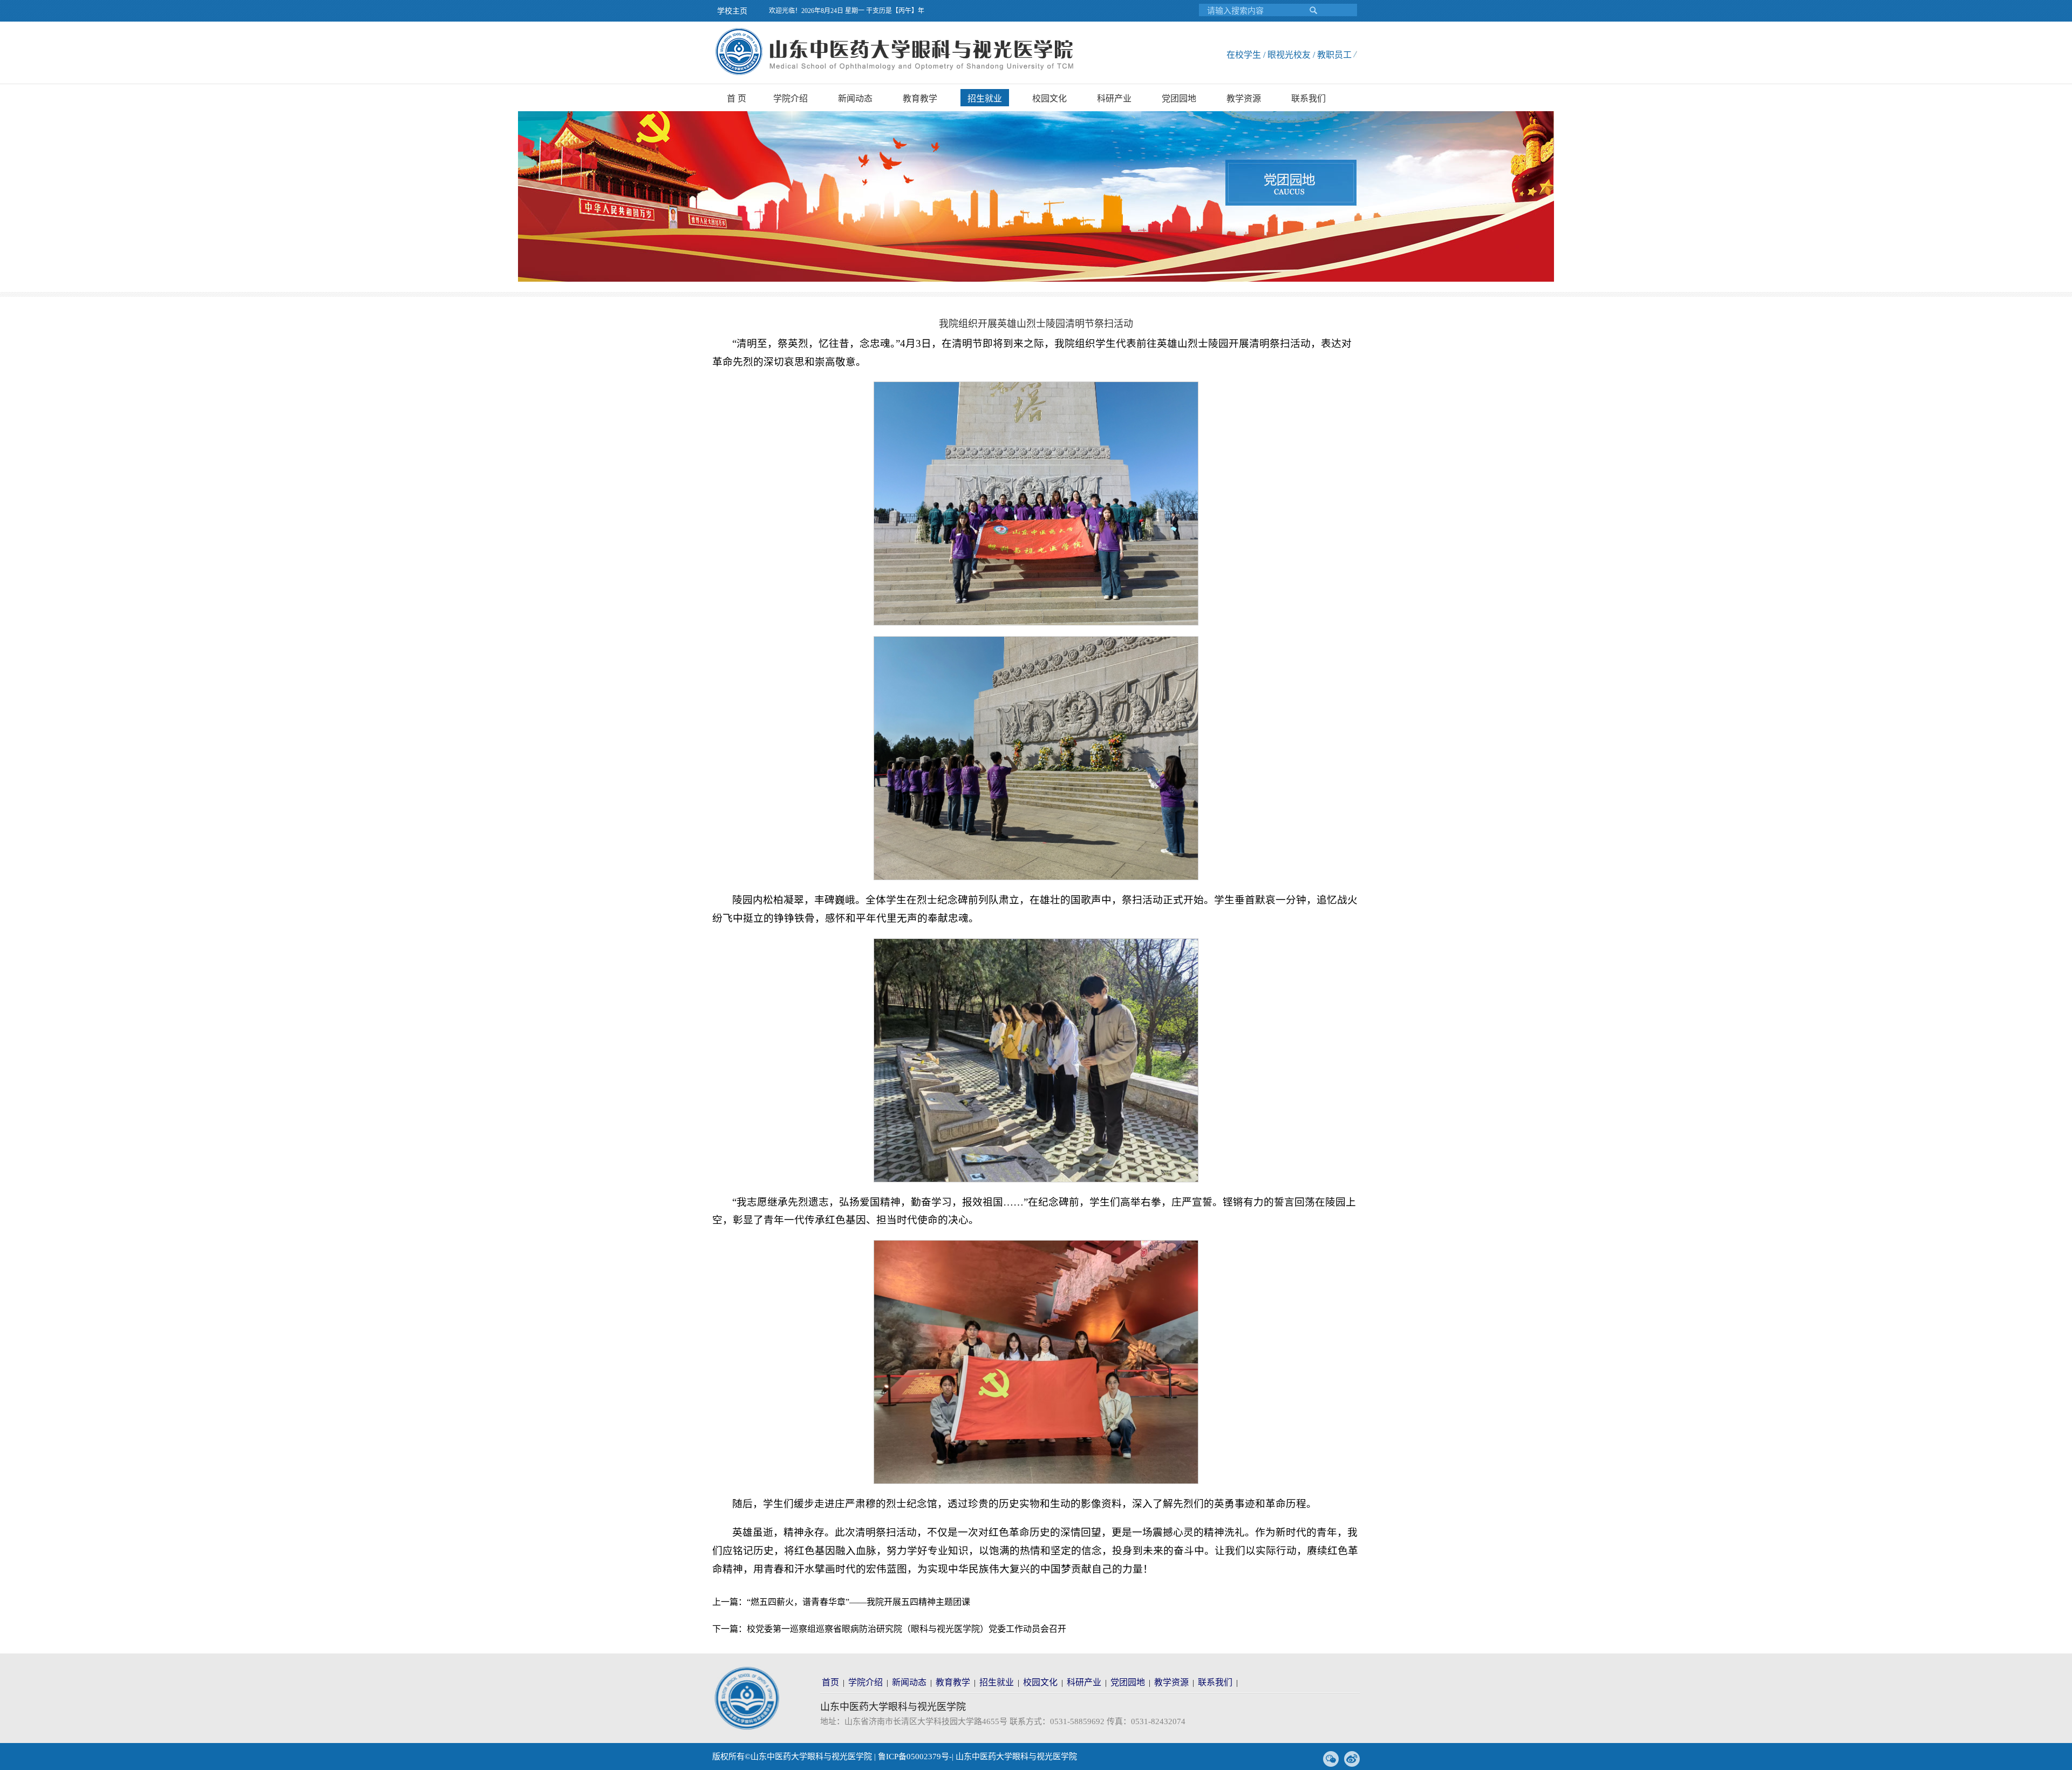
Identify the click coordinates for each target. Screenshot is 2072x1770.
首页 (830, 1682)
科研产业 (1114, 98)
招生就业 (985, 98)
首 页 (737, 98)
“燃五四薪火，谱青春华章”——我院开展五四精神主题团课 (858, 1602)
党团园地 (1179, 98)
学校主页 (732, 11)
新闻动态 (855, 98)
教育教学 (920, 98)
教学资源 (1244, 98)
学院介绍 (790, 98)
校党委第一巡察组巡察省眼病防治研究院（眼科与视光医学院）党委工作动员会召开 (906, 1629)
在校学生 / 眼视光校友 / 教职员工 (1289, 55)
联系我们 (1308, 98)
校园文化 (1049, 98)
